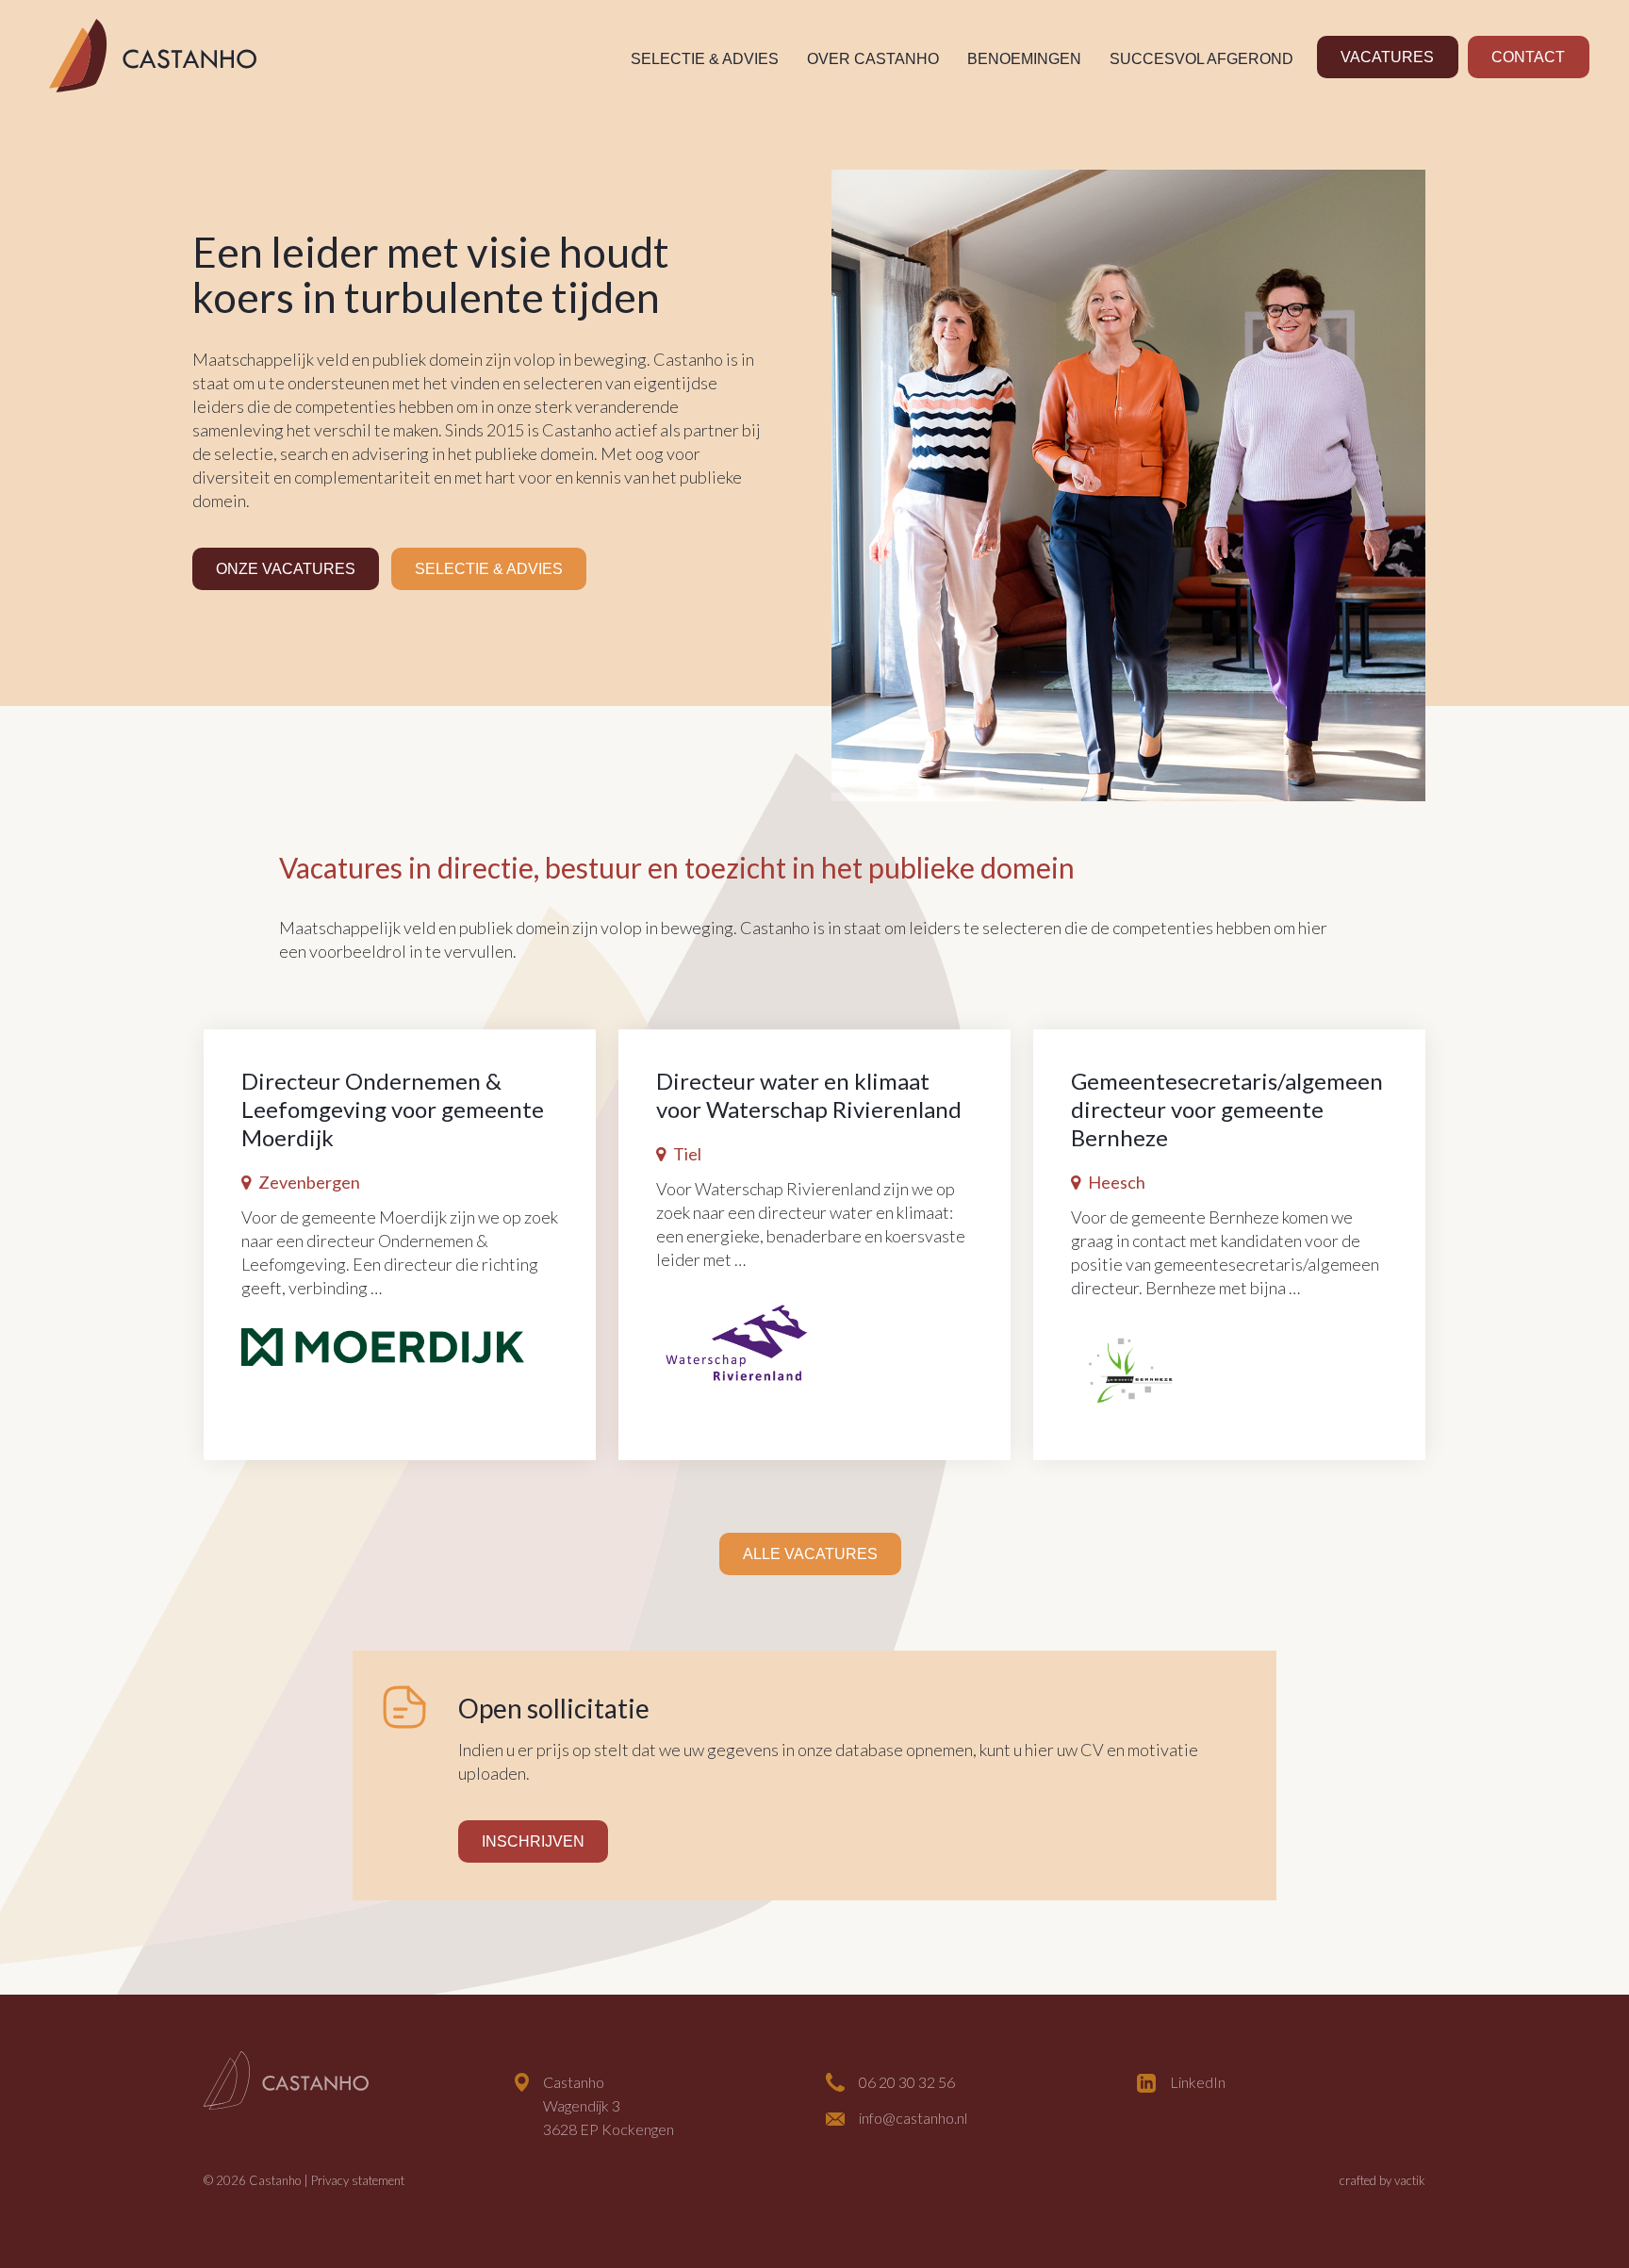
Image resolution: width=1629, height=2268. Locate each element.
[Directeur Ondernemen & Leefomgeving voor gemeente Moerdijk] (383, 1344)
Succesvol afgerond (1201, 59)
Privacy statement (358, 2180)
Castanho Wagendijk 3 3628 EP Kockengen (609, 2105)
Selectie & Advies (705, 59)
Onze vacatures (286, 569)
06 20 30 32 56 (907, 2082)
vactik (1410, 2180)
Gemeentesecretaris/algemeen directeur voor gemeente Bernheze (1227, 1109)
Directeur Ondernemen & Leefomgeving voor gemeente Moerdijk (393, 1109)
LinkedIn (1198, 2082)
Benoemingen (1024, 59)
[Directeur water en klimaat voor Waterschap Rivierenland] (735, 1340)
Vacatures (1387, 57)
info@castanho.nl (913, 2118)
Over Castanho (873, 59)
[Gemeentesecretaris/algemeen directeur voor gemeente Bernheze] (1131, 1369)
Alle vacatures (810, 1554)
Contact (1528, 57)
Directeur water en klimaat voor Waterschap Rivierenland (809, 1095)
